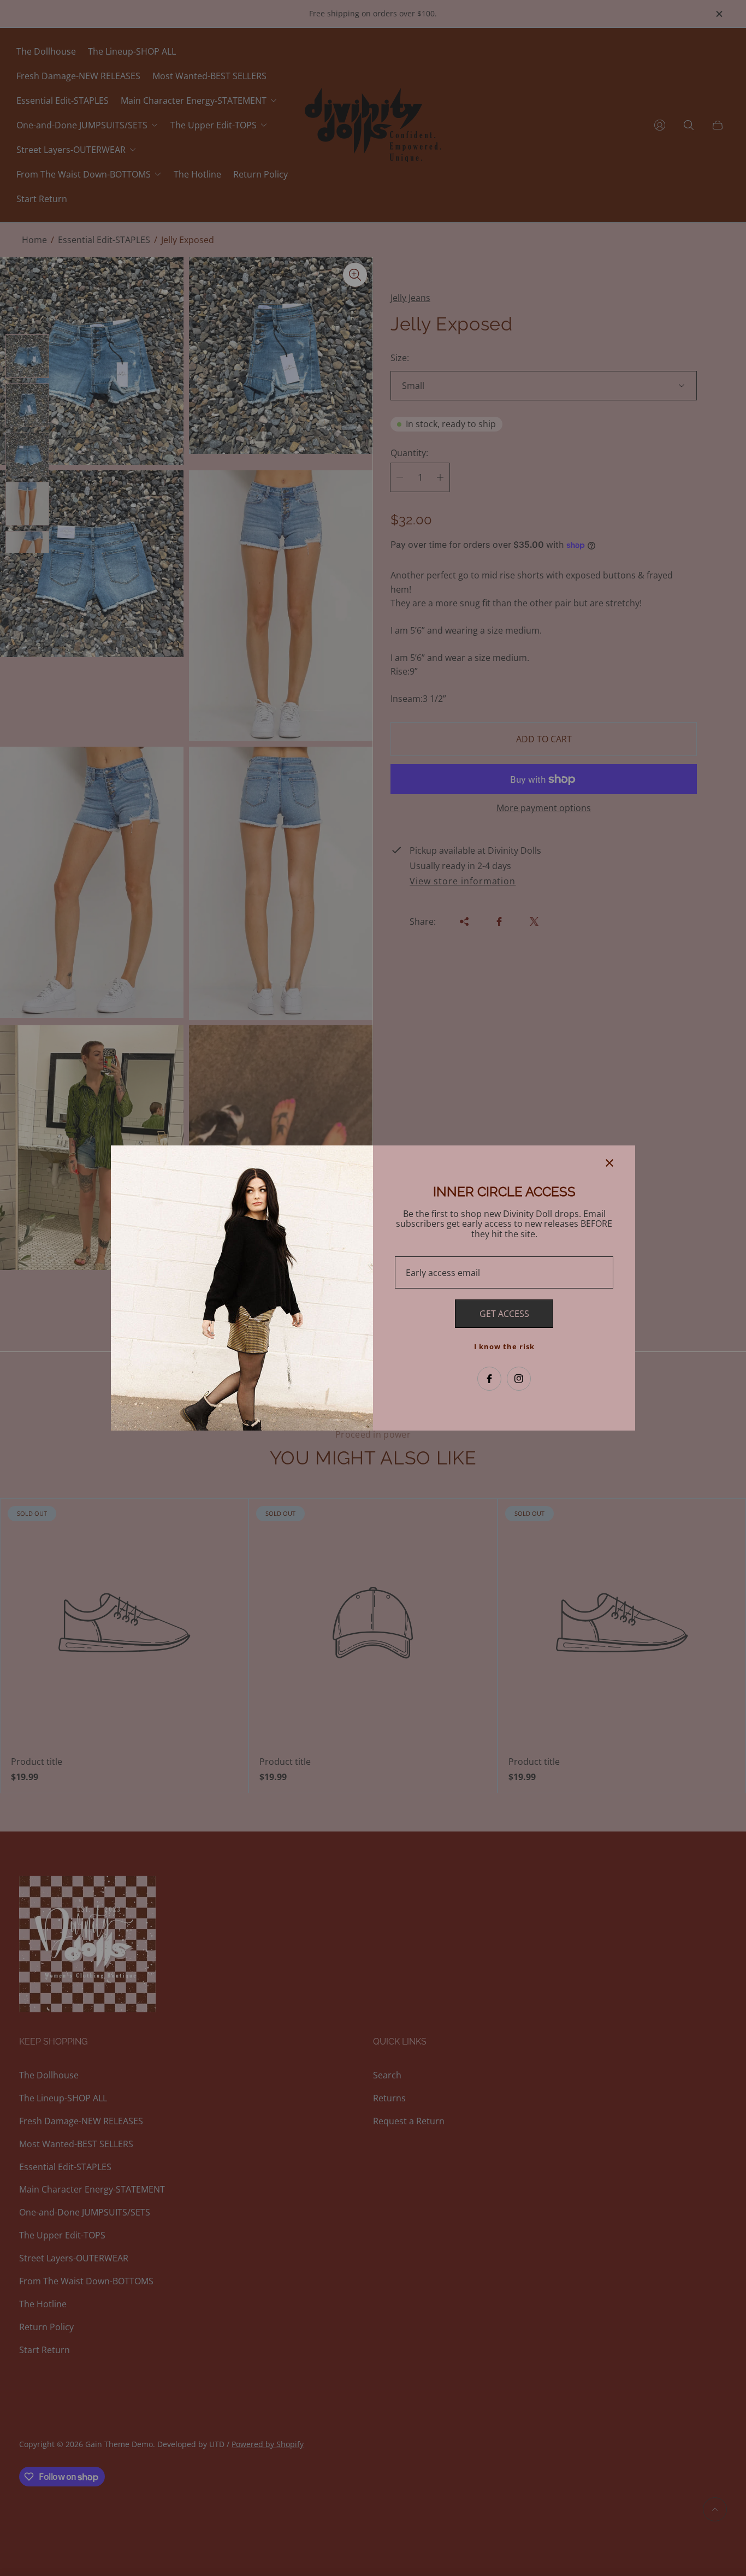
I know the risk (504, 1346)
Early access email (443, 1273)
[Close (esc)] (609, 1163)
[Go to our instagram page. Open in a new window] (519, 1379)
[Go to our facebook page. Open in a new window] (489, 1379)
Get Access (504, 1314)
